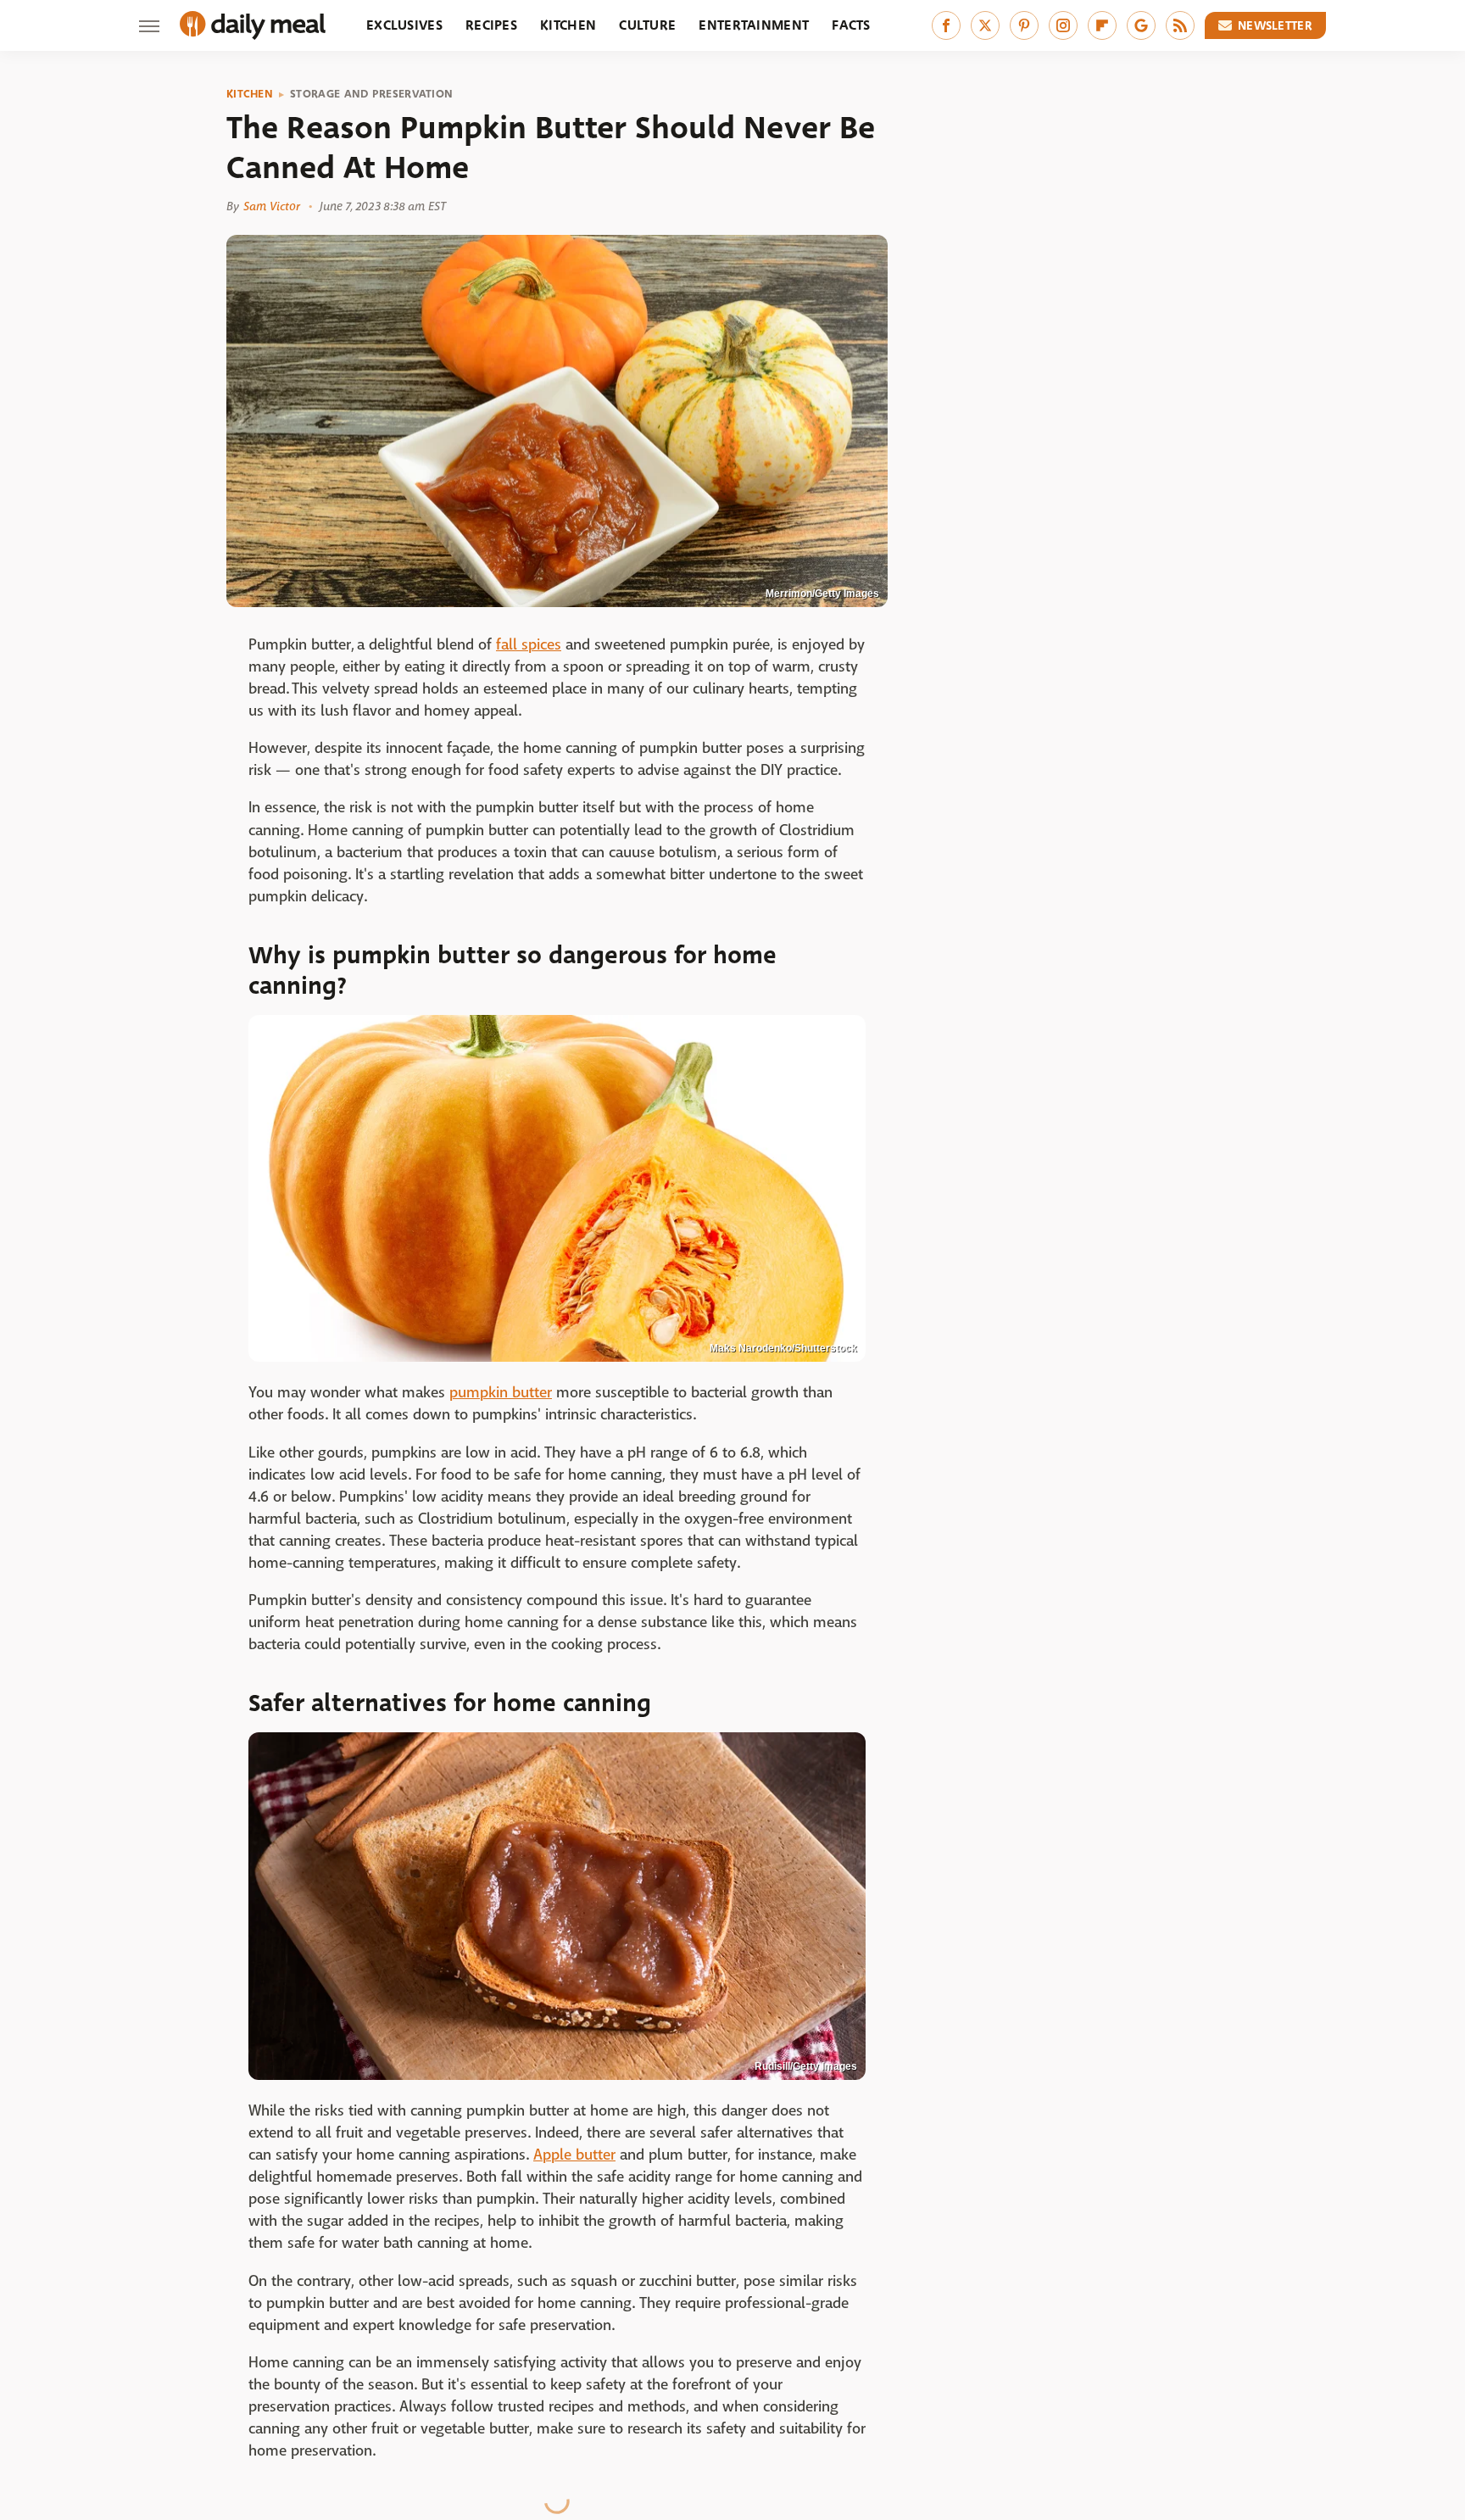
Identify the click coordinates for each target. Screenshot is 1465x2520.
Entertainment (754, 25)
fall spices (529, 645)
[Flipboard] (1102, 25)
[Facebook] (946, 25)
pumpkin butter (501, 1393)
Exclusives (404, 25)
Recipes (491, 25)
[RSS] (1180, 25)
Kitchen (568, 25)
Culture (647, 25)
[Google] (1141, 25)
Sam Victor (272, 206)
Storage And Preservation (371, 94)
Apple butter (574, 2155)
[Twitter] (985, 25)
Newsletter (1275, 25)
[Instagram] (1063, 25)
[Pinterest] (1024, 25)
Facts (851, 25)
